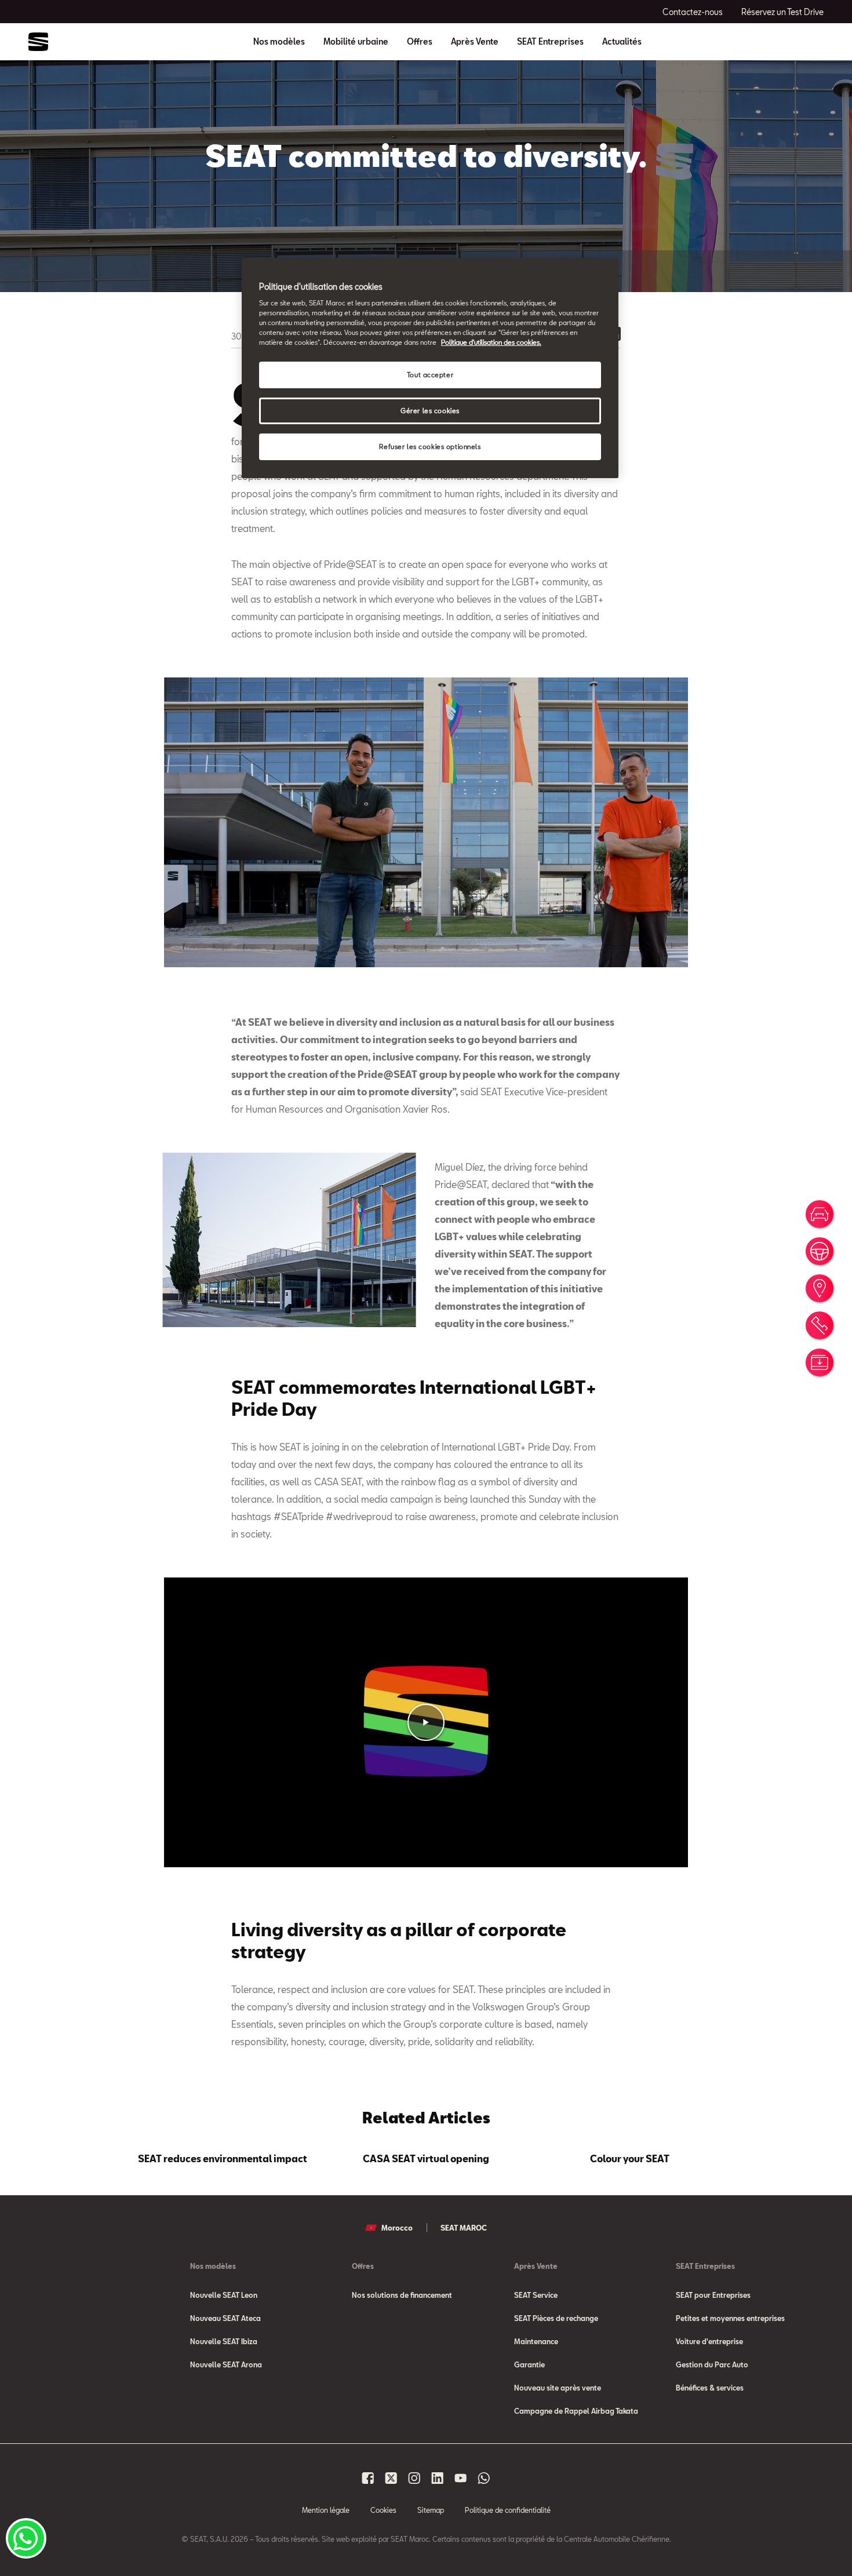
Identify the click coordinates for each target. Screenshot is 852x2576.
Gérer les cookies (430, 411)
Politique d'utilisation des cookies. (491, 342)
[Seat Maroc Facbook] (368, 2478)
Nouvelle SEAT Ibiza (224, 2341)
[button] (426, 1722)
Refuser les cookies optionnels (430, 447)
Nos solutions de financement (402, 2295)
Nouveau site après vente (558, 2388)
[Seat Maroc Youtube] (461, 2478)
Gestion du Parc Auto (712, 2364)
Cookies (383, 2510)
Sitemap (431, 2510)
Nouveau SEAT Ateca (225, 2318)
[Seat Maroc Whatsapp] (484, 2478)
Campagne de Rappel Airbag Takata (576, 2411)
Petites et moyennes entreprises (730, 2318)
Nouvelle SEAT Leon (224, 2295)
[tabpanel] (223, 2156)
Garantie (529, 2364)
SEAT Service (536, 2295)
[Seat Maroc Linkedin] (438, 2478)
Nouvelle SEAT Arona (226, 2364)
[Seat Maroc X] (391, 2478)
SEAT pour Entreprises (713, 2295)
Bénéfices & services (710, 2388)
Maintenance (536, 2341)
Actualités (622, 42)
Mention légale (326, 2510)
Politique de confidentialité (508, 2510)
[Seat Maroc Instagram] (414, 2478)
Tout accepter (430, 375)
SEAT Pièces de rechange (556, 2318)
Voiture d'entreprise (709, 2341)
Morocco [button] (397, 2228)
